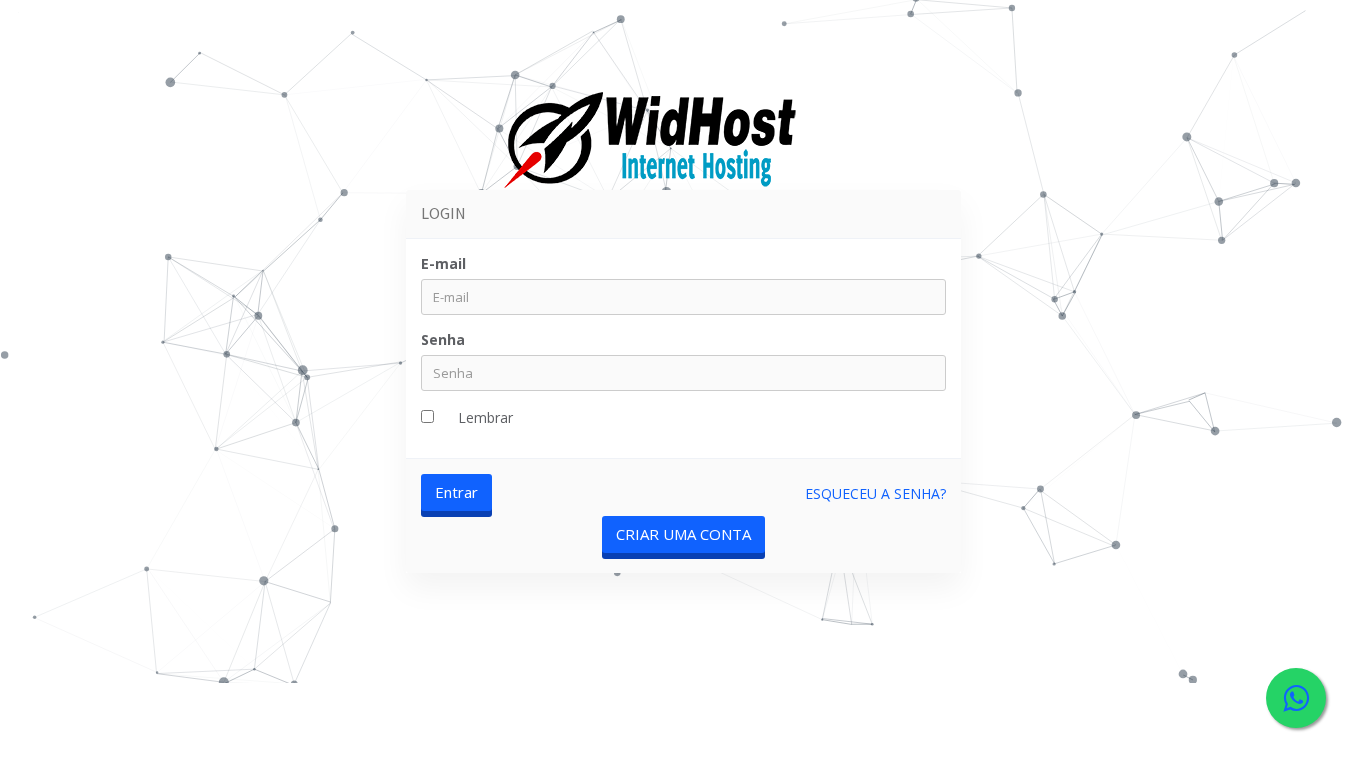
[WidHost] (653, 143)
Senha (443, 339)
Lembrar (485, 417)
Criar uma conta (683, 534)
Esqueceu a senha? (875, 493)
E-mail (443, 263)
